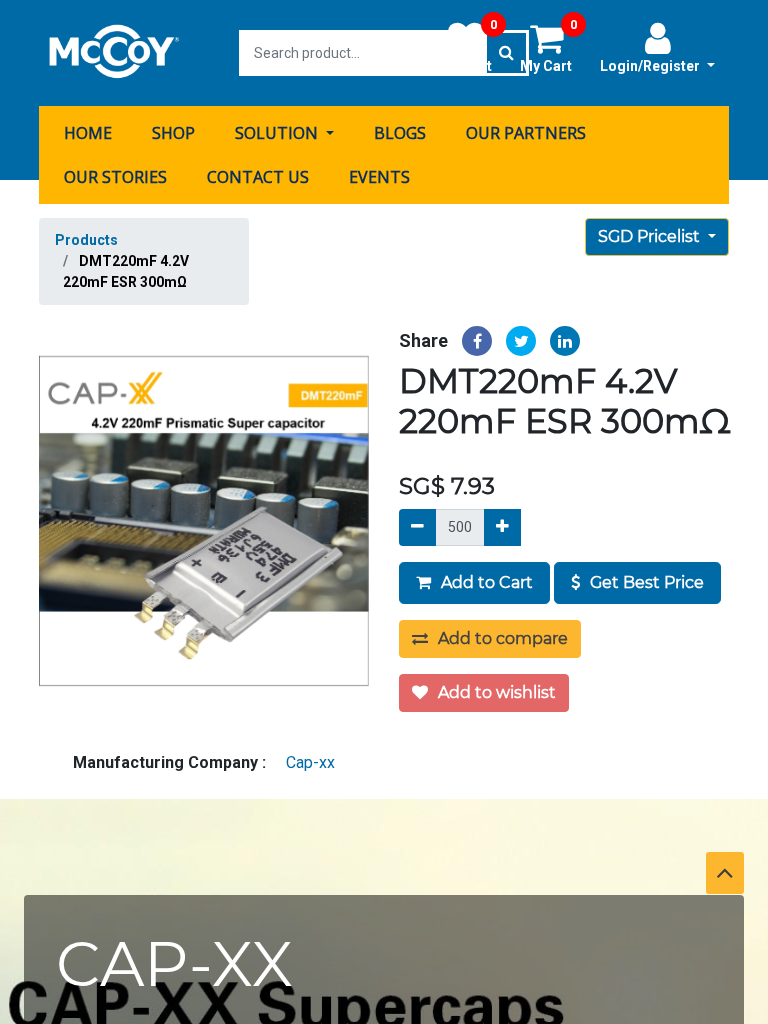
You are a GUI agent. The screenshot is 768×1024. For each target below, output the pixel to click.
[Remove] (417, 527)
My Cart (548, 47)
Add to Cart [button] (485, 582)
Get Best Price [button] (645, 582)
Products (86, 240)
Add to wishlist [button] (495, 692)
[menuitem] (88, 133)
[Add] (502, 527)
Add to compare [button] (501, 638)
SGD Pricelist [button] (651, 236)
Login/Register (651, 66)
